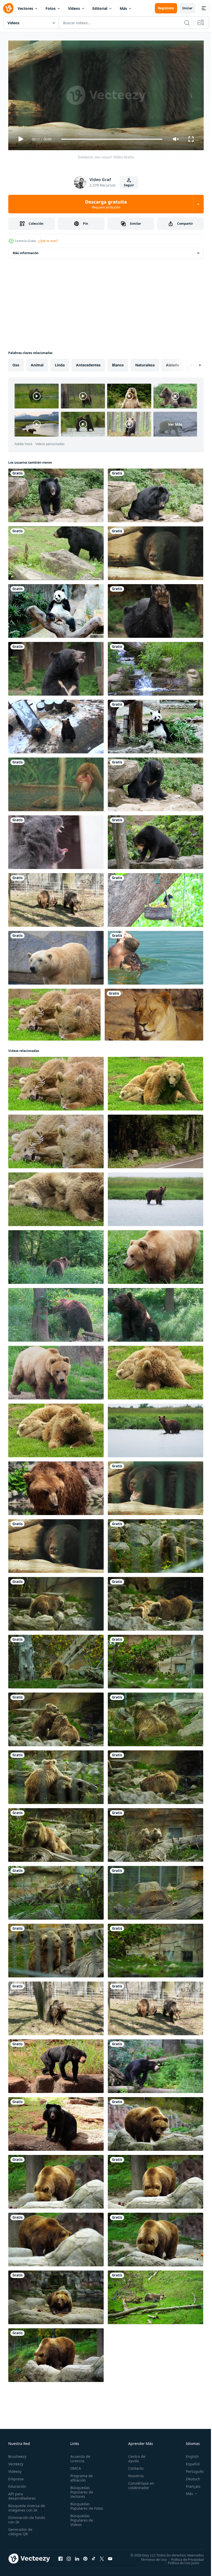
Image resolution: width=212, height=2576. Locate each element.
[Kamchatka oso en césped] (156, 1255)
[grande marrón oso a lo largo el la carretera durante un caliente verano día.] (156, 1139)
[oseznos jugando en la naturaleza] (156, 1371)
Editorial (100, 8)
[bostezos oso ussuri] (156, 1486)
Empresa (16, 2477)
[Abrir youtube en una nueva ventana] (110, 2556)
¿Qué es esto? (48, 241)
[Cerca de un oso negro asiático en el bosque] (156, 609)
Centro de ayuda (134, 2456)
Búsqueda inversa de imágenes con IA (25, 2506)
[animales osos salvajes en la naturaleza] (56, 1197)
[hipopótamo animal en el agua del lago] (156, 956)
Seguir (129, 185)
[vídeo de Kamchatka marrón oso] (156, 2122)
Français (189, 2484)
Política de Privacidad (184, 2557)
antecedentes (88, 363)
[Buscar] (187, 23)
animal (37, 363)
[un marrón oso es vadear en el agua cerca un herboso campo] (156, 1428)
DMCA (75, 2466)
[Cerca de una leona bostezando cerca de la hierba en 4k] (154, 1013)
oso (16, 363)
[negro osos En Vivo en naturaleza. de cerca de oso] (56, 2064)
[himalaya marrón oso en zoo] (156, 1544)
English (188, 2454)
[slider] (112, 139)
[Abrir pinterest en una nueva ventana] (85, 2556)
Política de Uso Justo (180, 2561)
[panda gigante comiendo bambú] (56, 609)
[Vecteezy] (8, 8)
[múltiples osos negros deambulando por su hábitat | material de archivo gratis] (56, 551)
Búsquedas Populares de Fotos (81, 2506)
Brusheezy (17, 2454)
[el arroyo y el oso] (156, 667)
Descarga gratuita (106, 204)
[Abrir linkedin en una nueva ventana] (77, 2556)
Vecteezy (16, 2462)
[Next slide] (192, 363)
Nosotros (134, 2473)
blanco (118, 363)
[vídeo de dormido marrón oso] (156, 2295)
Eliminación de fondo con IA (21, 2517)
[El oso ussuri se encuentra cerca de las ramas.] (156, 551)
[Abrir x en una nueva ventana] (102, 2556)
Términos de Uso (150, 2557)
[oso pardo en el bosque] (56, 1255)
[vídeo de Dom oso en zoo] (156, 2064)
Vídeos (74, 8)
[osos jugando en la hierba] (156, 1082)
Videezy (15, 2469)
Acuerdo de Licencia (79, 2456)
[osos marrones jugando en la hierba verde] (54, 1013)
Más (123, 8)
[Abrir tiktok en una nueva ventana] (94, 2556)
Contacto (134, 2466)
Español (189, 2462)
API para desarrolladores (22, 2494)
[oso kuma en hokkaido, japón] (56, 725)
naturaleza (145, 363)
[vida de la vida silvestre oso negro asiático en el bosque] (56, 493)
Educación (17, 2484)
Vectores (25, 8)
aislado (173, 363)
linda (60, 363)
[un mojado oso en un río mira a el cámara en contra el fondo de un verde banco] (156, 1197)
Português (191, 2469)
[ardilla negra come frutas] (156, 898)
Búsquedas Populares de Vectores (81, 2490)
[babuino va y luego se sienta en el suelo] (56, 782)
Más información (26, 251)
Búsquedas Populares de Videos (81, 2522)
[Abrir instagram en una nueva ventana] (69, 2556)
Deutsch (189, 2477)
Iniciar (187, 8)
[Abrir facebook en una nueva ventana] (60, 2556)
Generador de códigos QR (20, 2529)
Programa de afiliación (81, 2476)
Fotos (51, 8)
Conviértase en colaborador (139, 2483)
